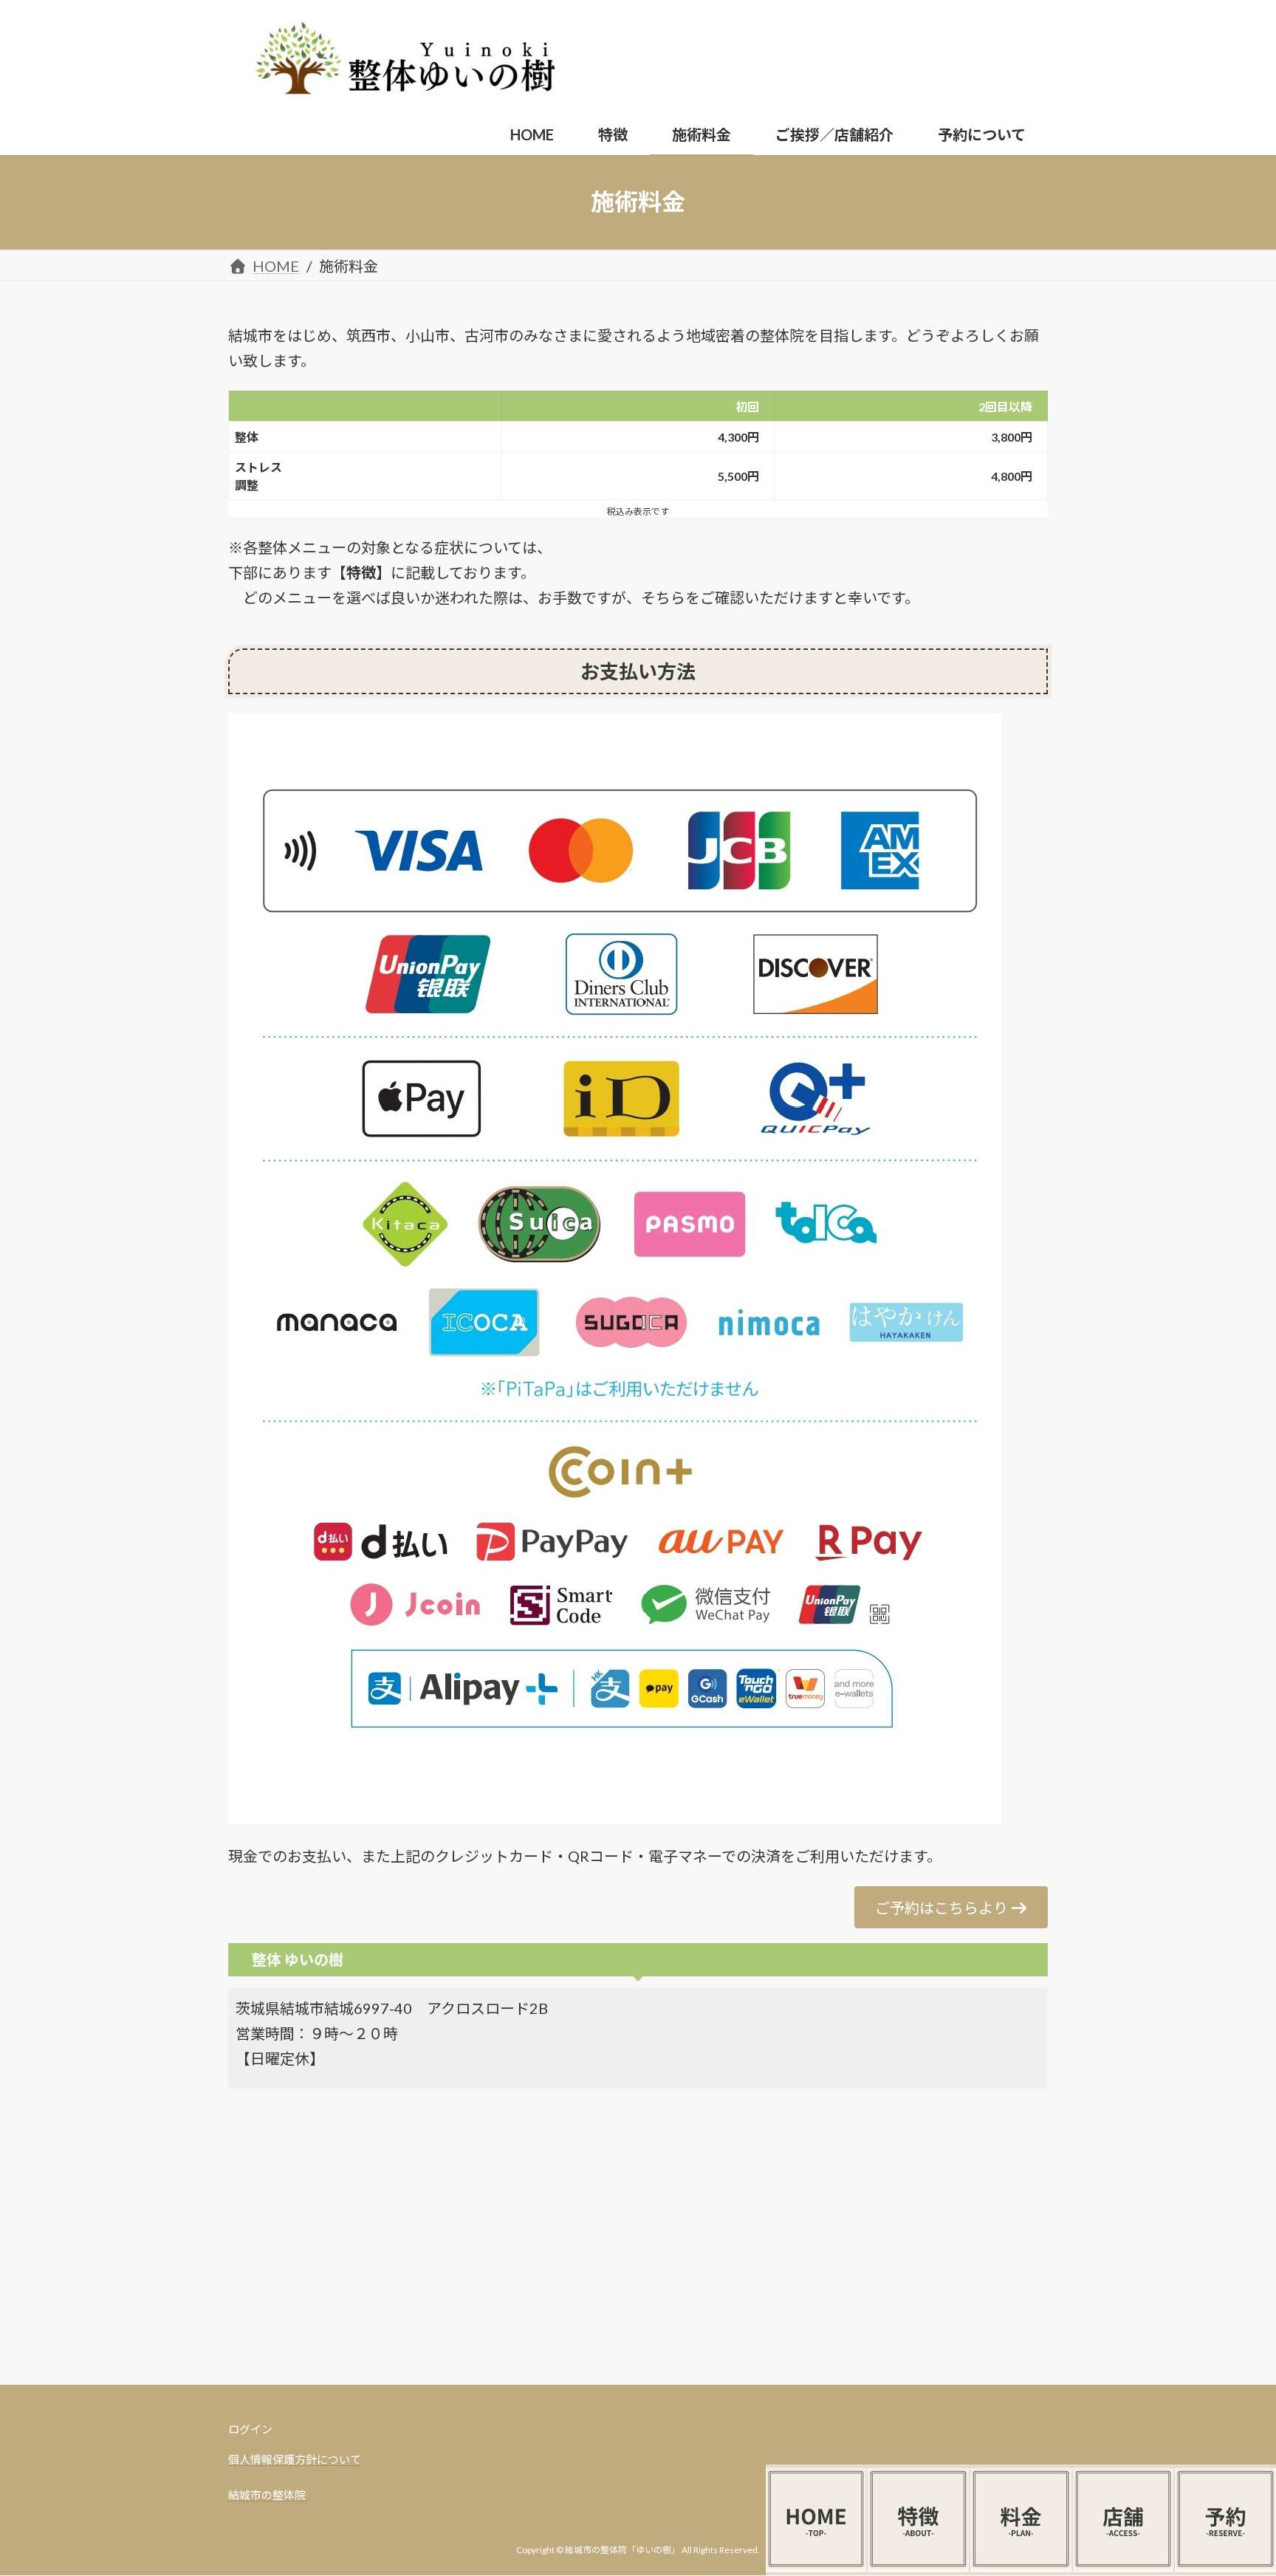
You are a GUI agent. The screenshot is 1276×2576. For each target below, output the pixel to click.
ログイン (250, 2429)
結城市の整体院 (267, 2495)
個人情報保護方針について (295, 2459)
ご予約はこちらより (941, 1908)
